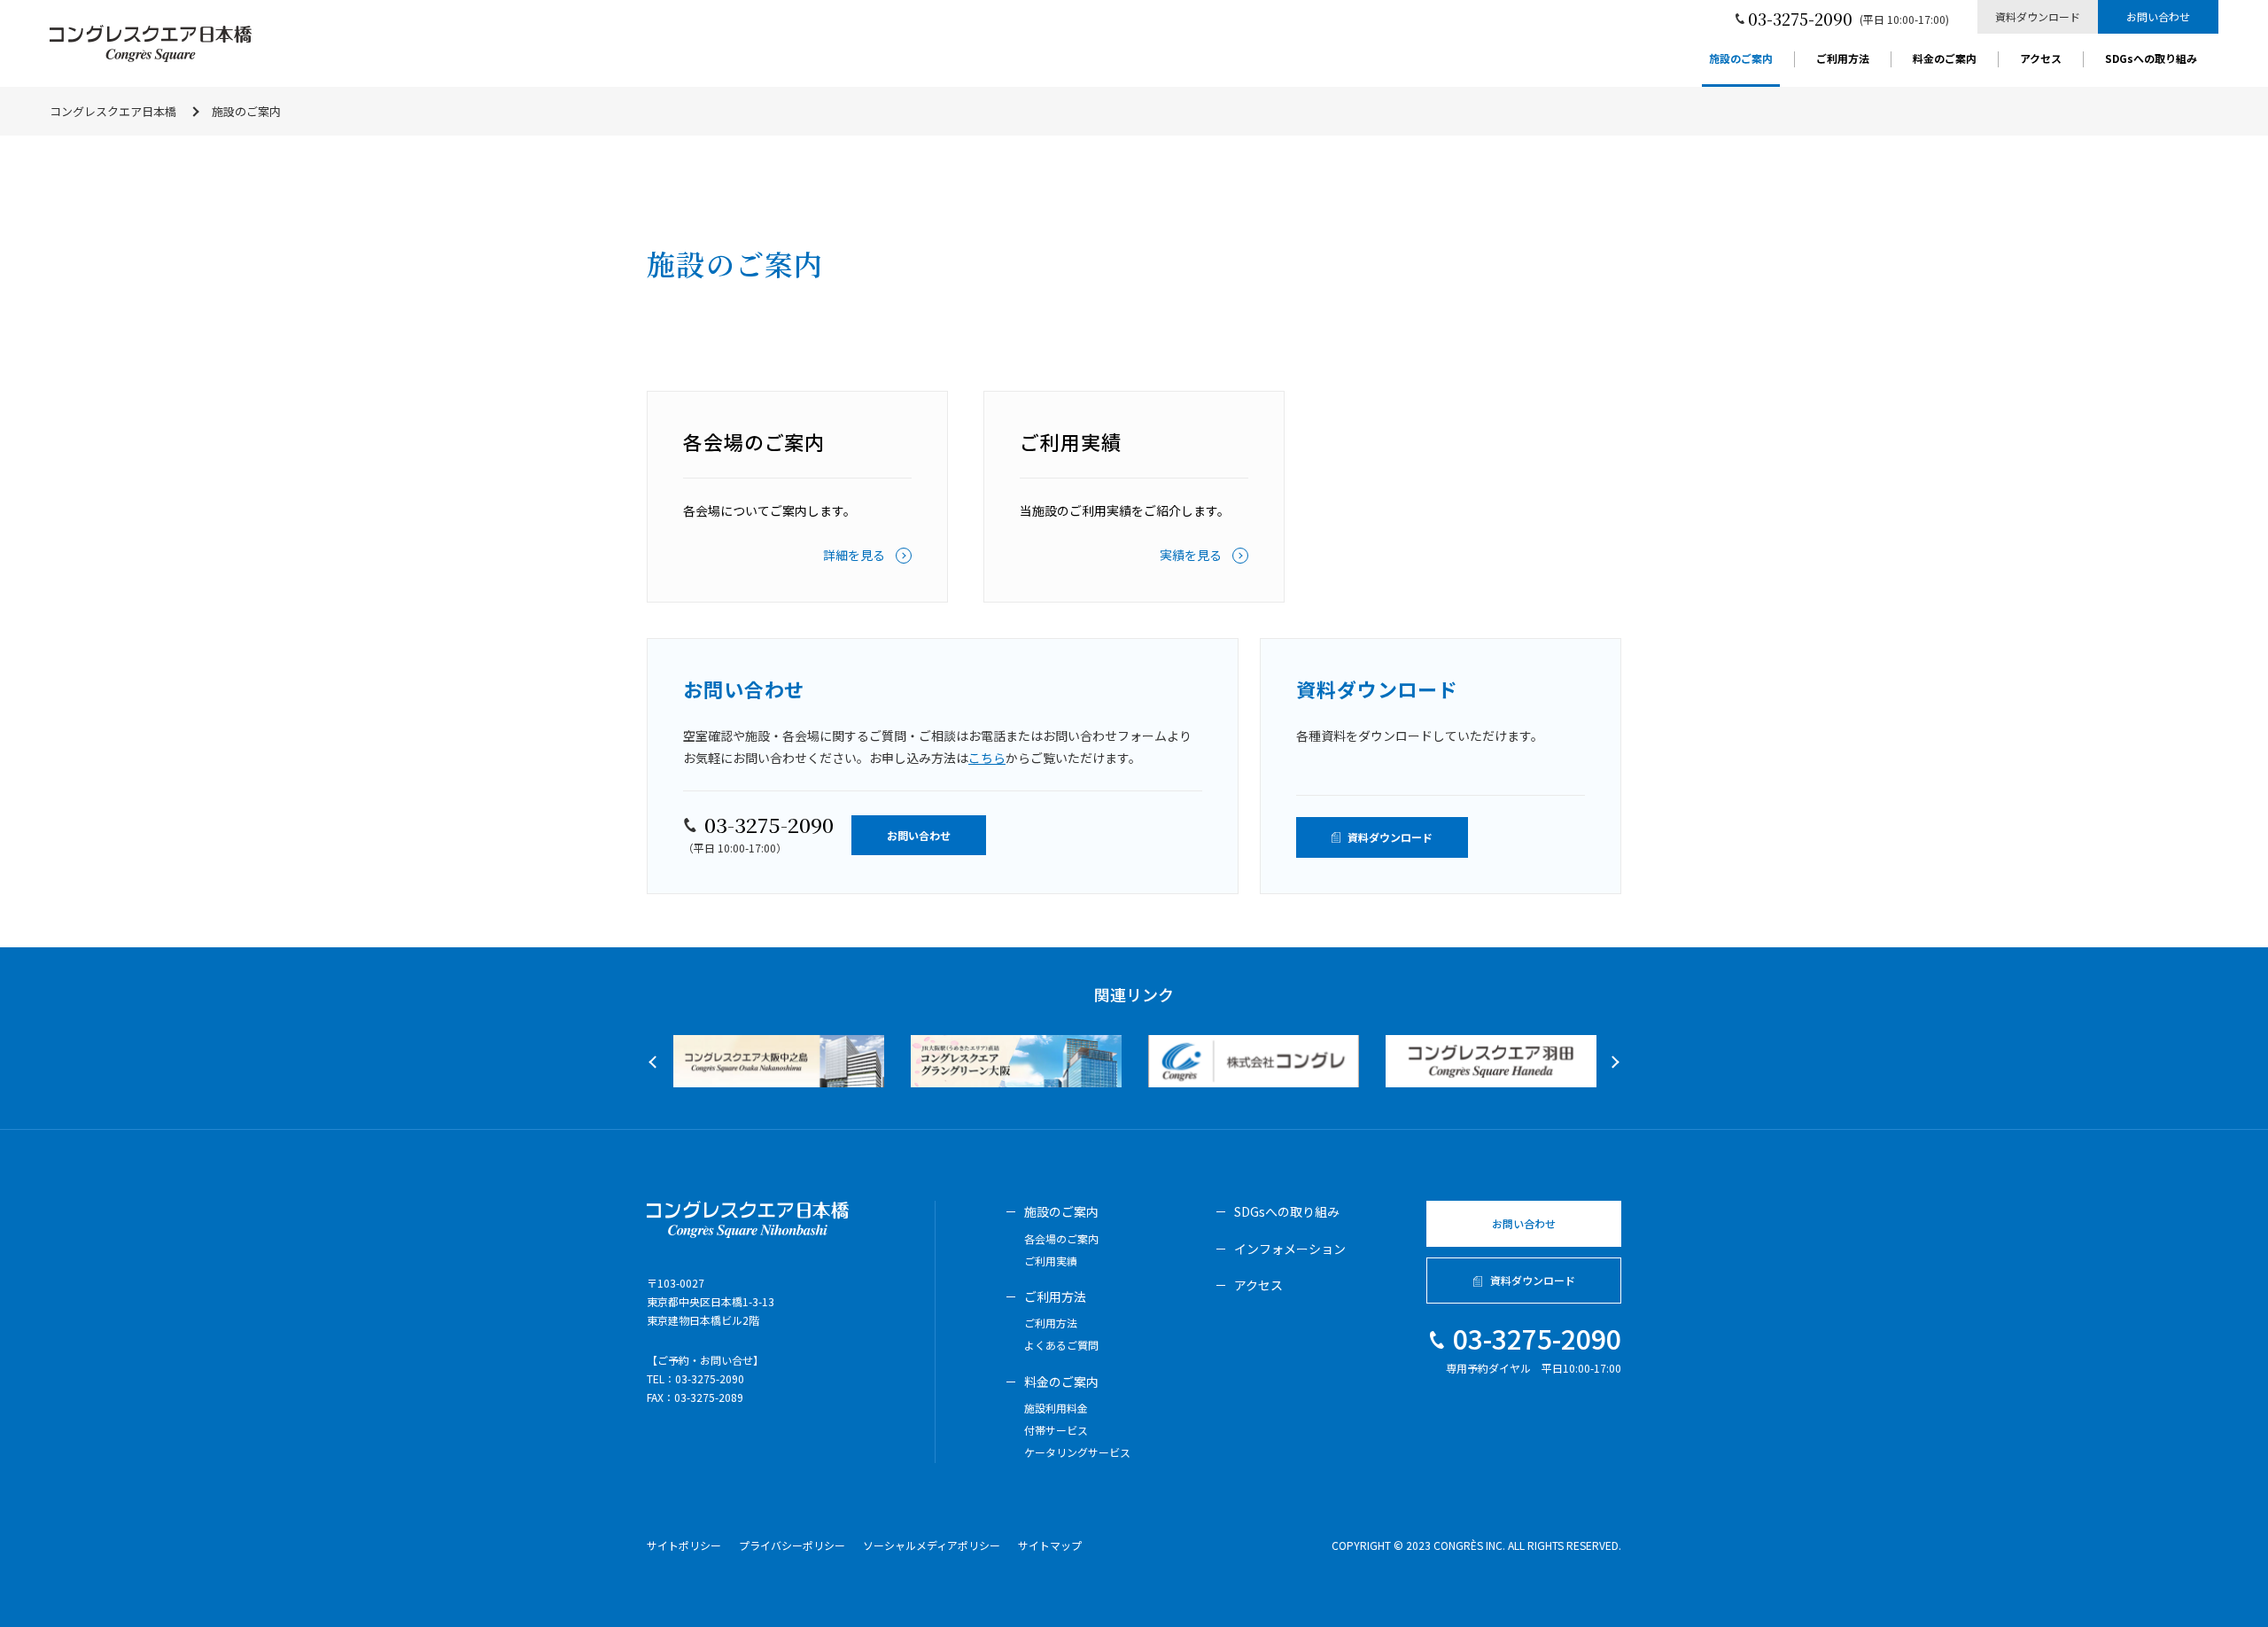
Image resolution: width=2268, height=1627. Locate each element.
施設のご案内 (1741, 59)
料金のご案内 (1945, 59)
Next (1612, 1062)
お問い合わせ (2158, 16)
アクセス (2041, 59)
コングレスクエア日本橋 (113, 111)
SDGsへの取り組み (2151, 59)
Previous (655, 1062)
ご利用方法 (1843, 59)
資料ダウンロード (2038, 16)
